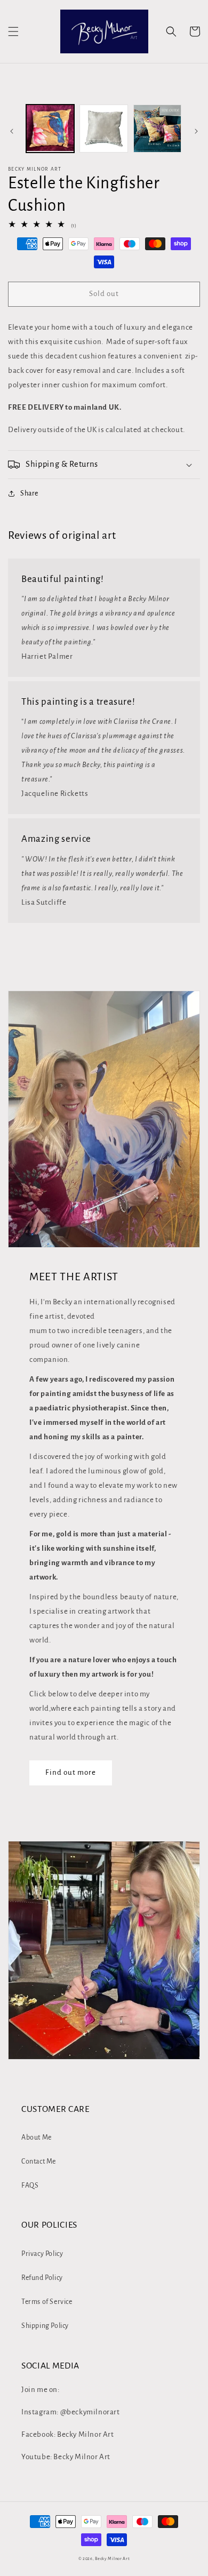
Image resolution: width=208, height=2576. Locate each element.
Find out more (71, 1772)
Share (29, 493)
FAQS (30, 2186)
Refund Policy (42, 2278)
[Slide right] (196, 131)
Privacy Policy (42, 2254)
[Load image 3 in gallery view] (157, 129)
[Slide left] (12, 131)
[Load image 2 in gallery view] (103, 129)
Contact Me (39, 2162)
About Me (37, 2138)
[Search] (171, 31)
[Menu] (13, 31)
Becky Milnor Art (112, 2559)
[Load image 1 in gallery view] (50, 129)
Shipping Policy (45, 2326)
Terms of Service (47, 2302)
